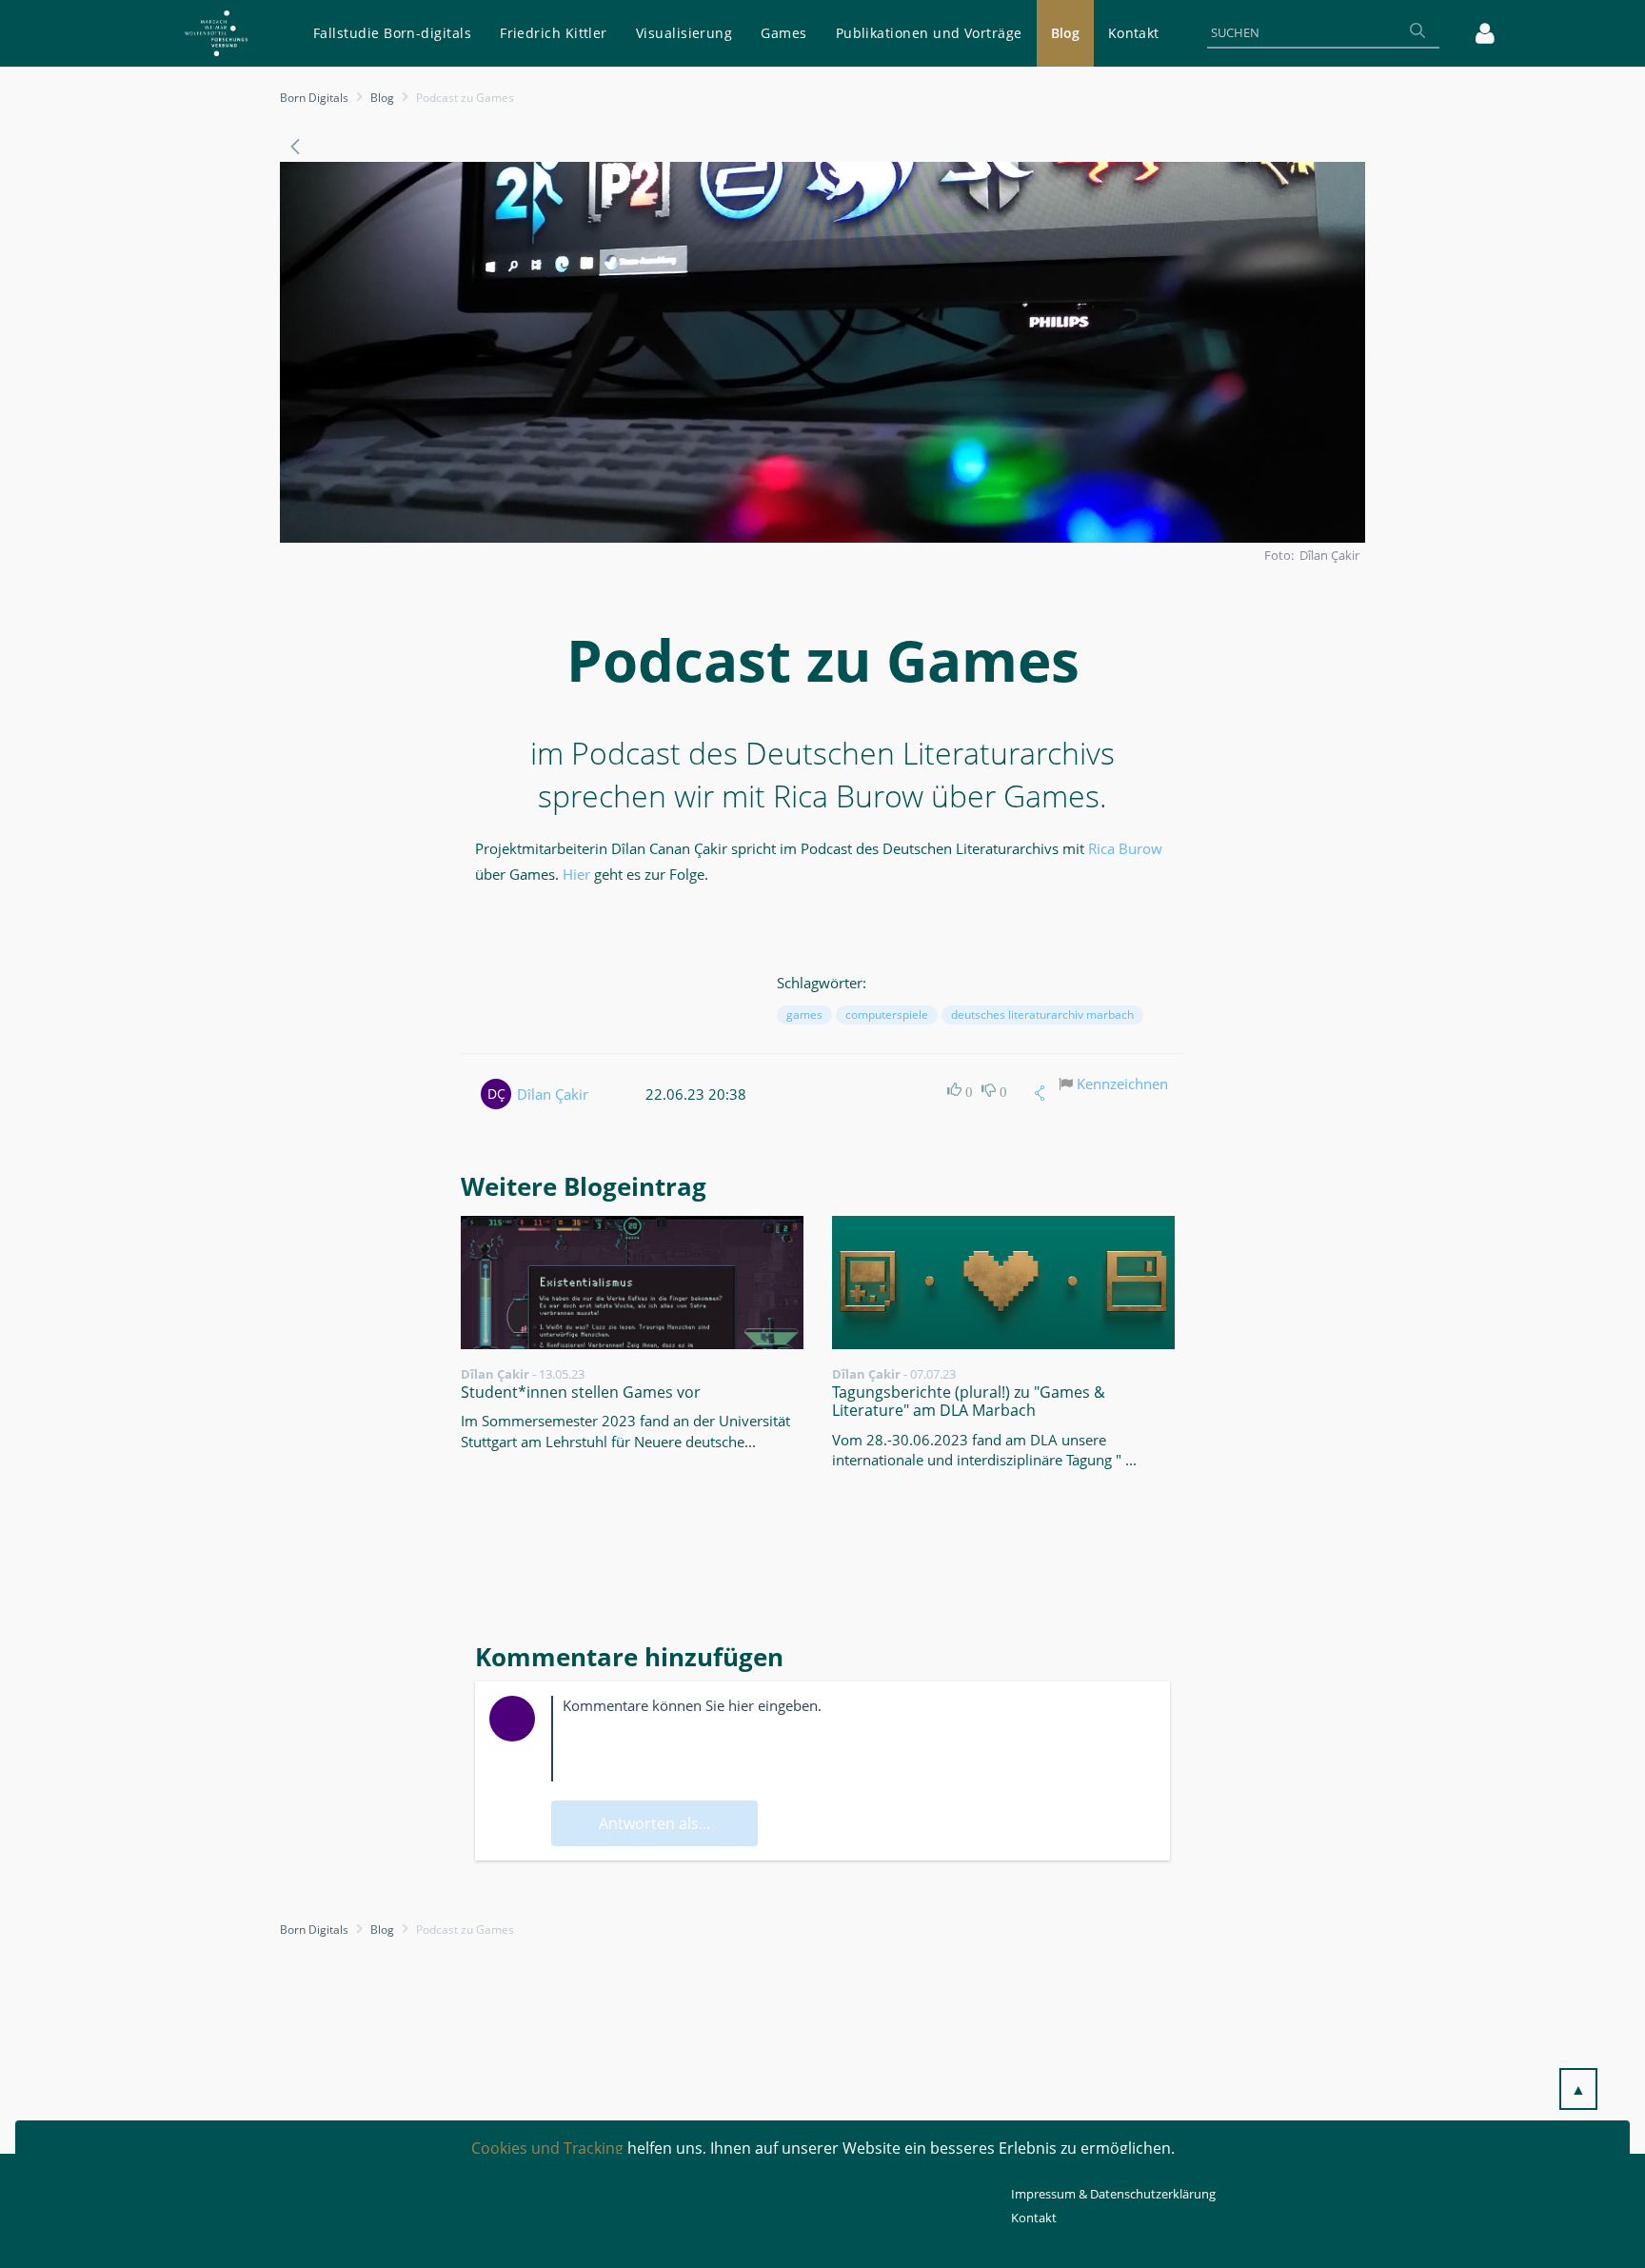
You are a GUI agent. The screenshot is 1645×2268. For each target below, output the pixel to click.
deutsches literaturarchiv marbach (1042, 1015)
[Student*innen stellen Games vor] (632, 1283)
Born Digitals (314, 98)
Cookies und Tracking (547, 2148)
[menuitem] (392, 33)
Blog (382, 98)
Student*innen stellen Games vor (581, 1392)
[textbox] (853, 1739)
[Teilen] (1040, 1093)
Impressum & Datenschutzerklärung (1113, 2194)
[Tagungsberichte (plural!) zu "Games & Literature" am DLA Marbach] (1003, 1283)
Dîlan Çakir (553, 1094)
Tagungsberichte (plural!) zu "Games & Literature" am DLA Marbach (969, 1401)
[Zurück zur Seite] (295, 147)
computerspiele (887, 1015)
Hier (578, 874)
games (804, 1015)
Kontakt (1034, 2218)
